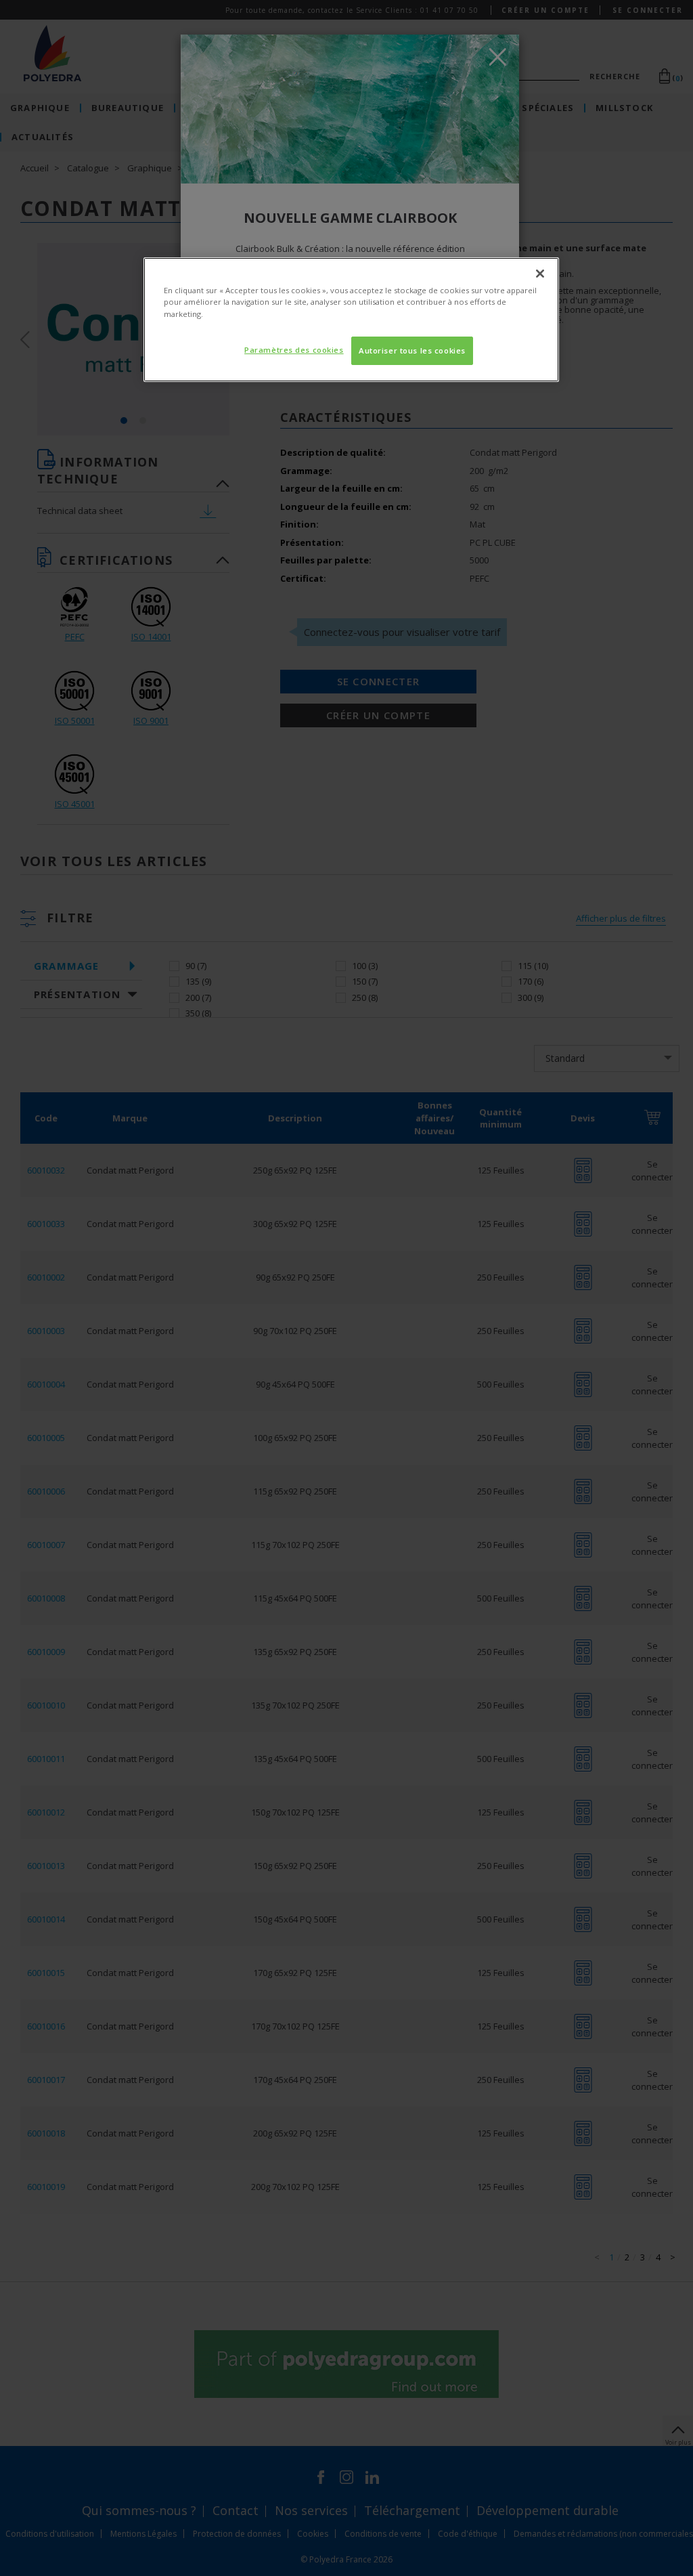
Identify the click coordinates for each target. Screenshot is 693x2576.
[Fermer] (540, 274)
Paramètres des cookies (294, 350)
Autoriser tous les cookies (412, 350)
